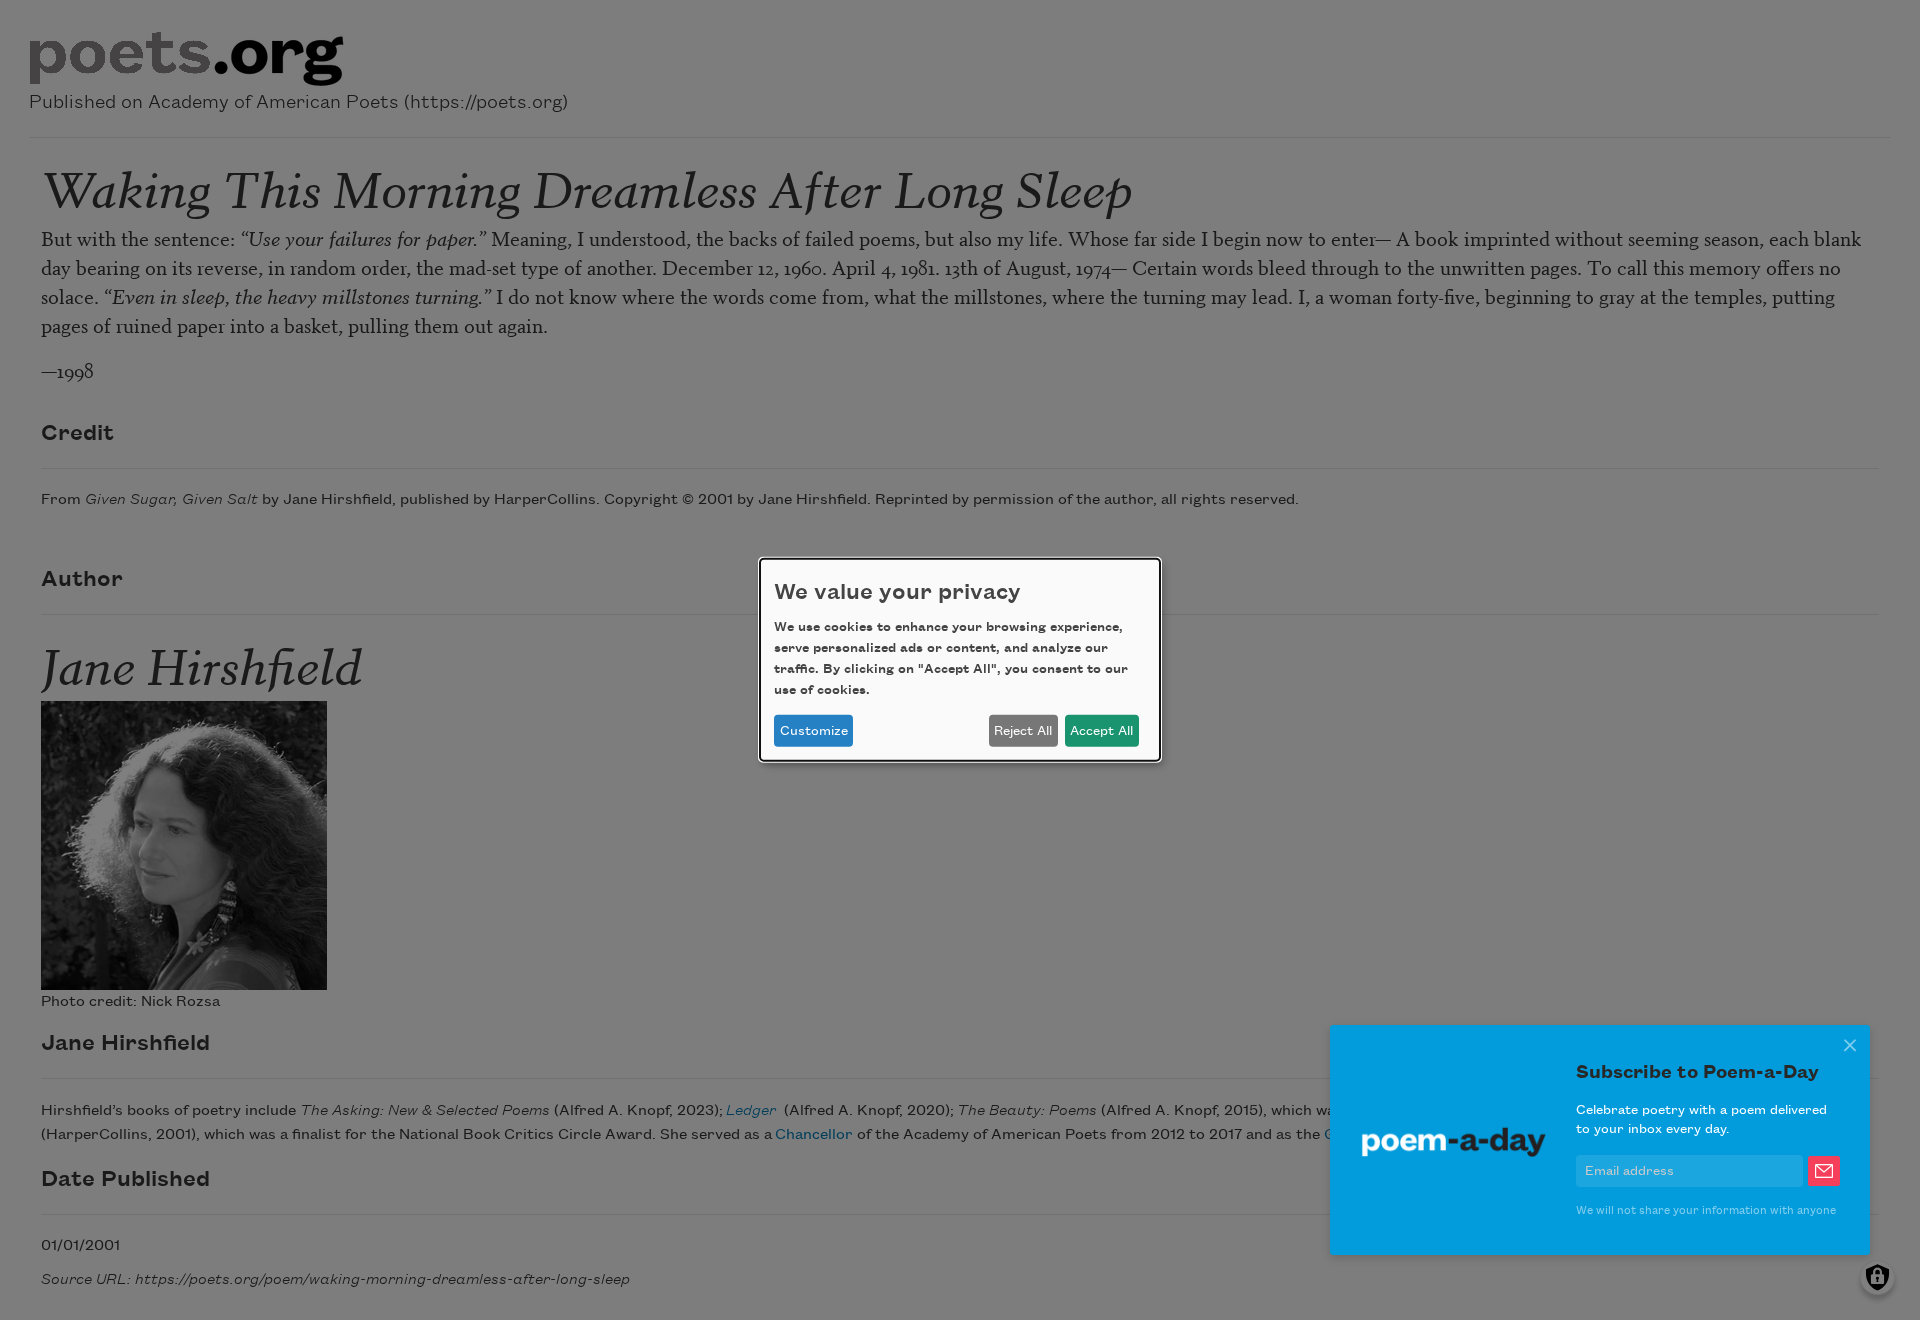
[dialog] (960, 660)
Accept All (1101, 731)
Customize (814, 731)
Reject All (1023, 731)
